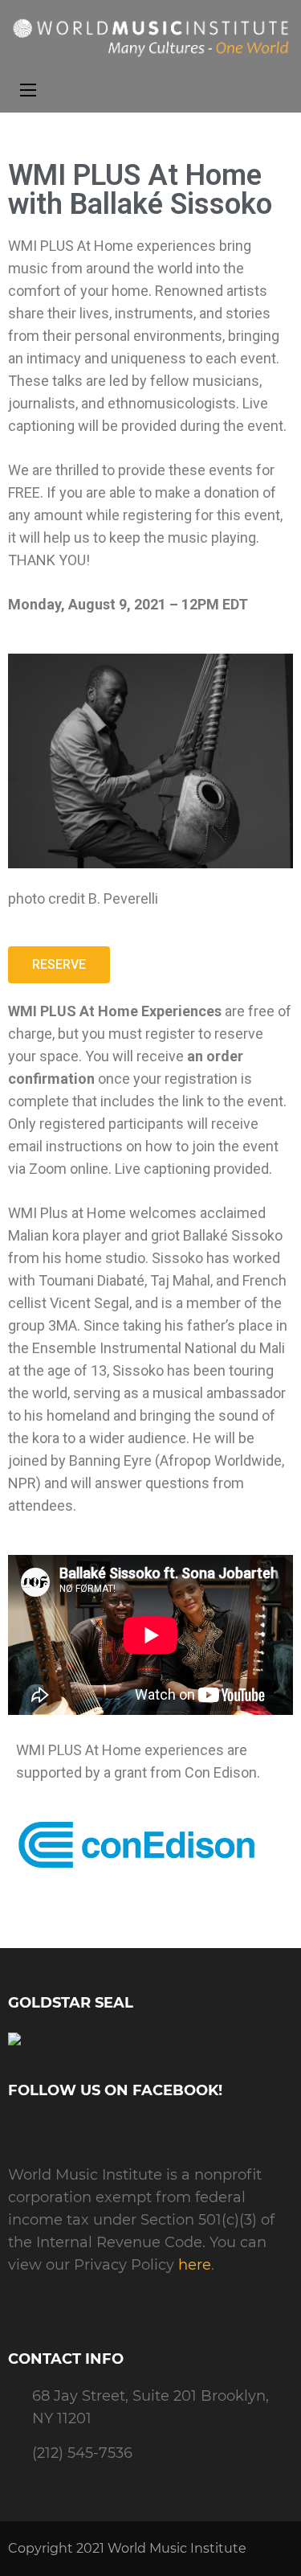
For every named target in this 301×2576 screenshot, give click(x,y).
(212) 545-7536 (82, 2453)
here (195, 2265)
